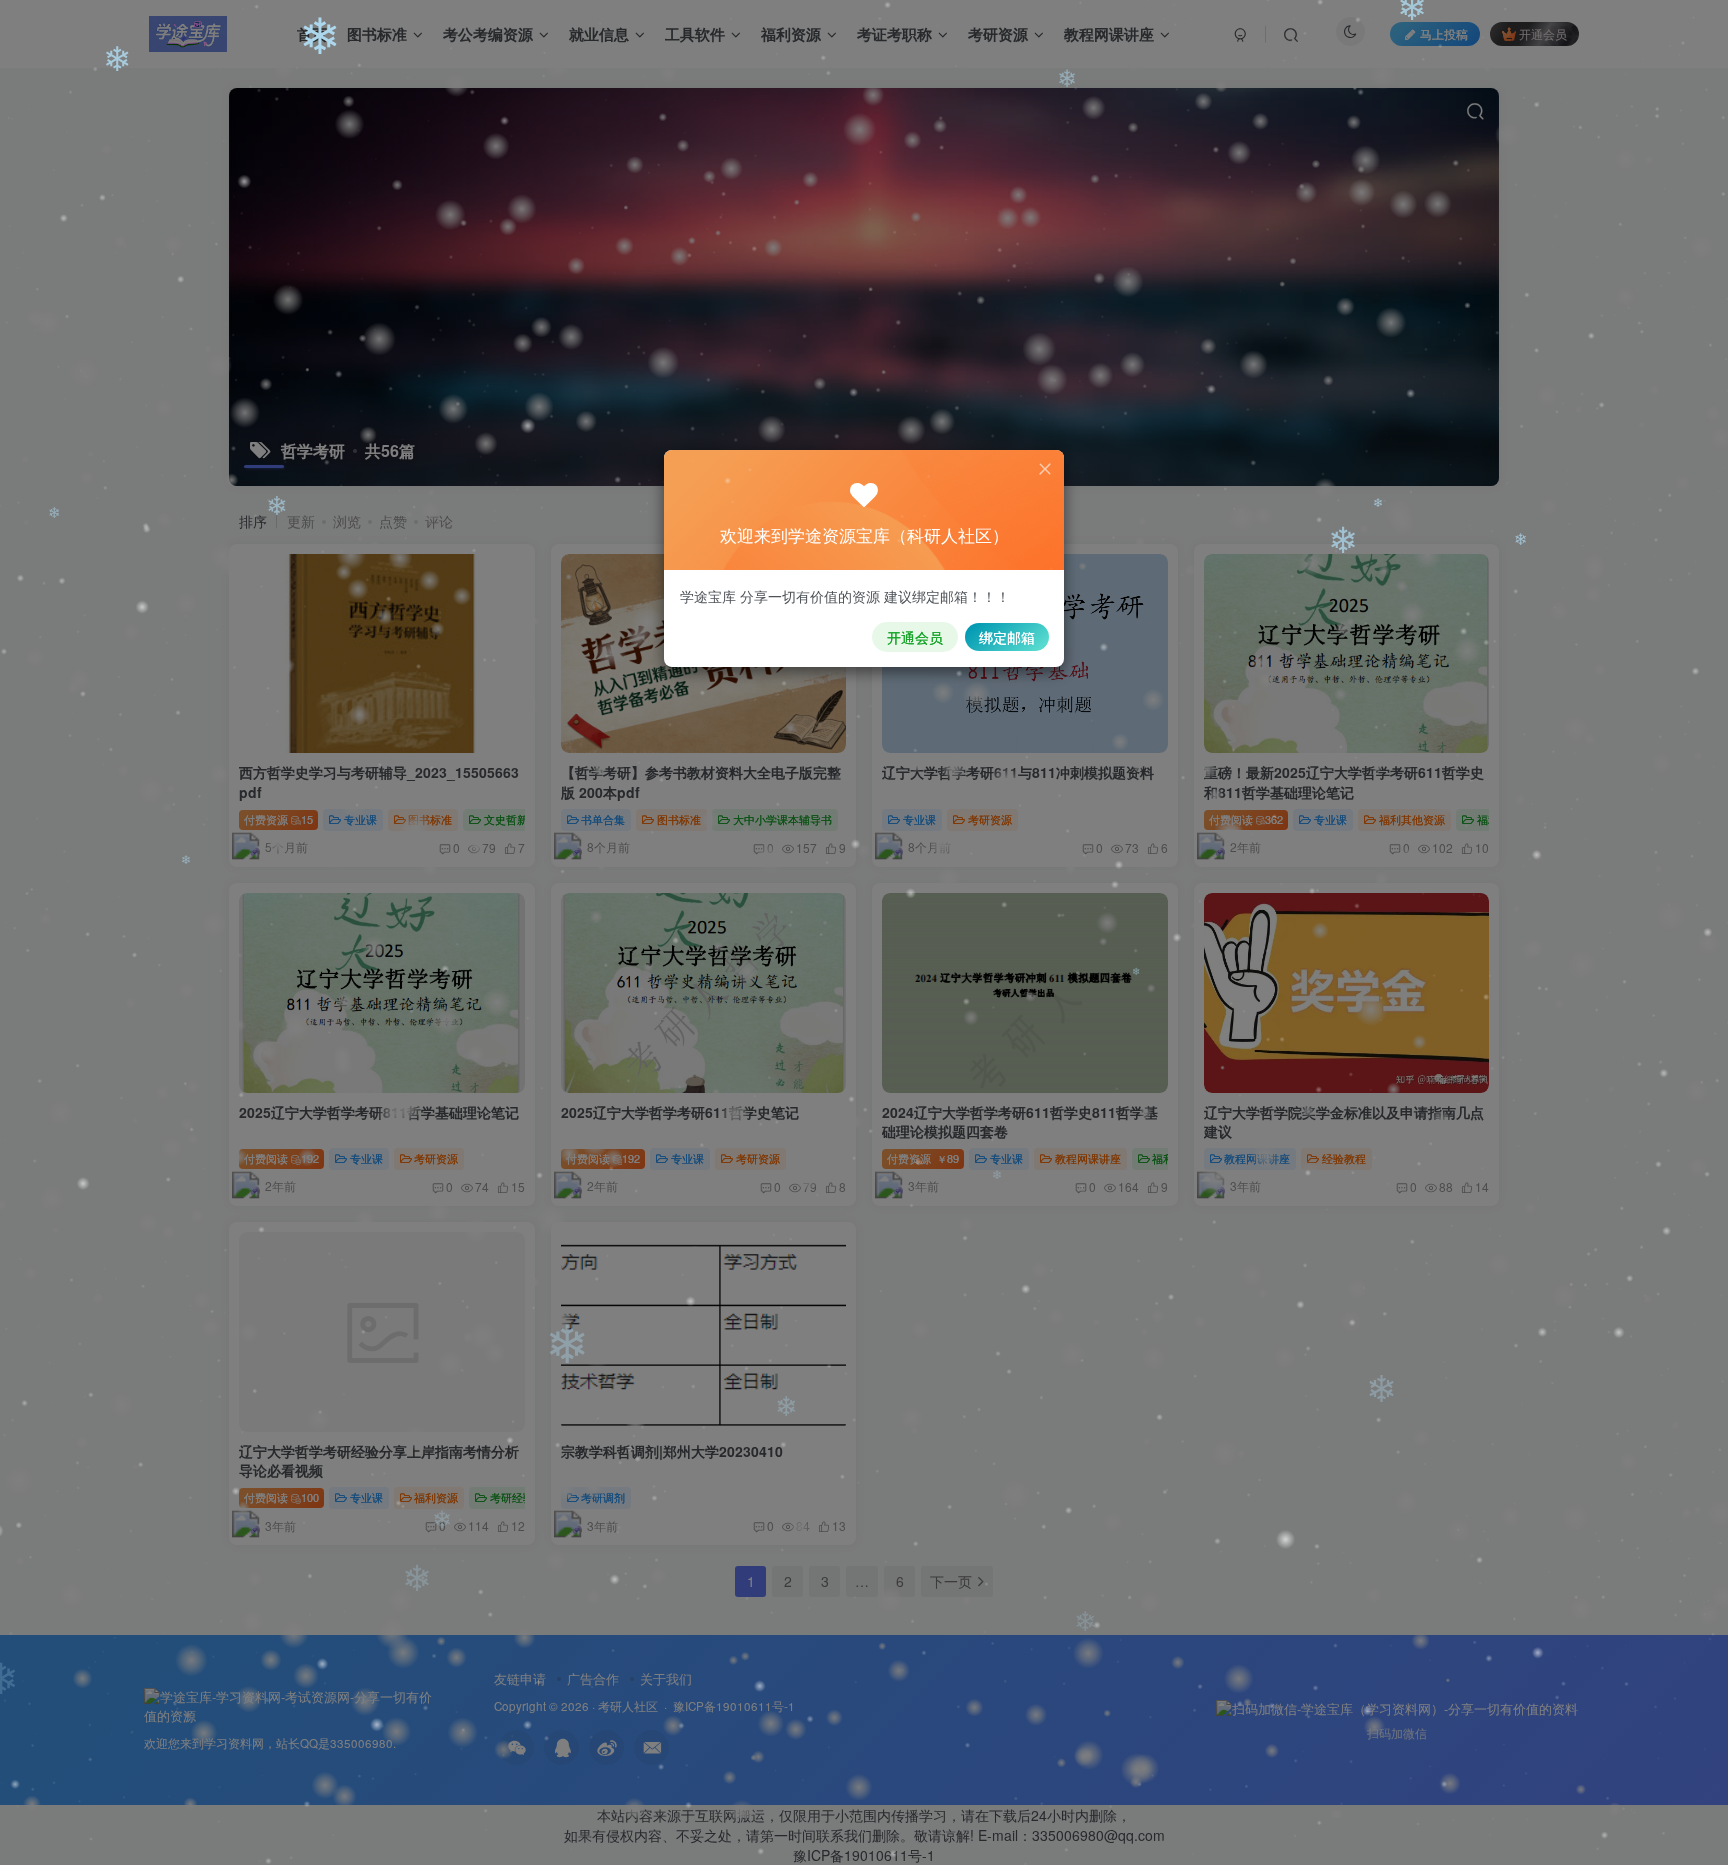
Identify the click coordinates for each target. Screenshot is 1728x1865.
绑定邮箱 (1007, 637)
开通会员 (915, 637)
